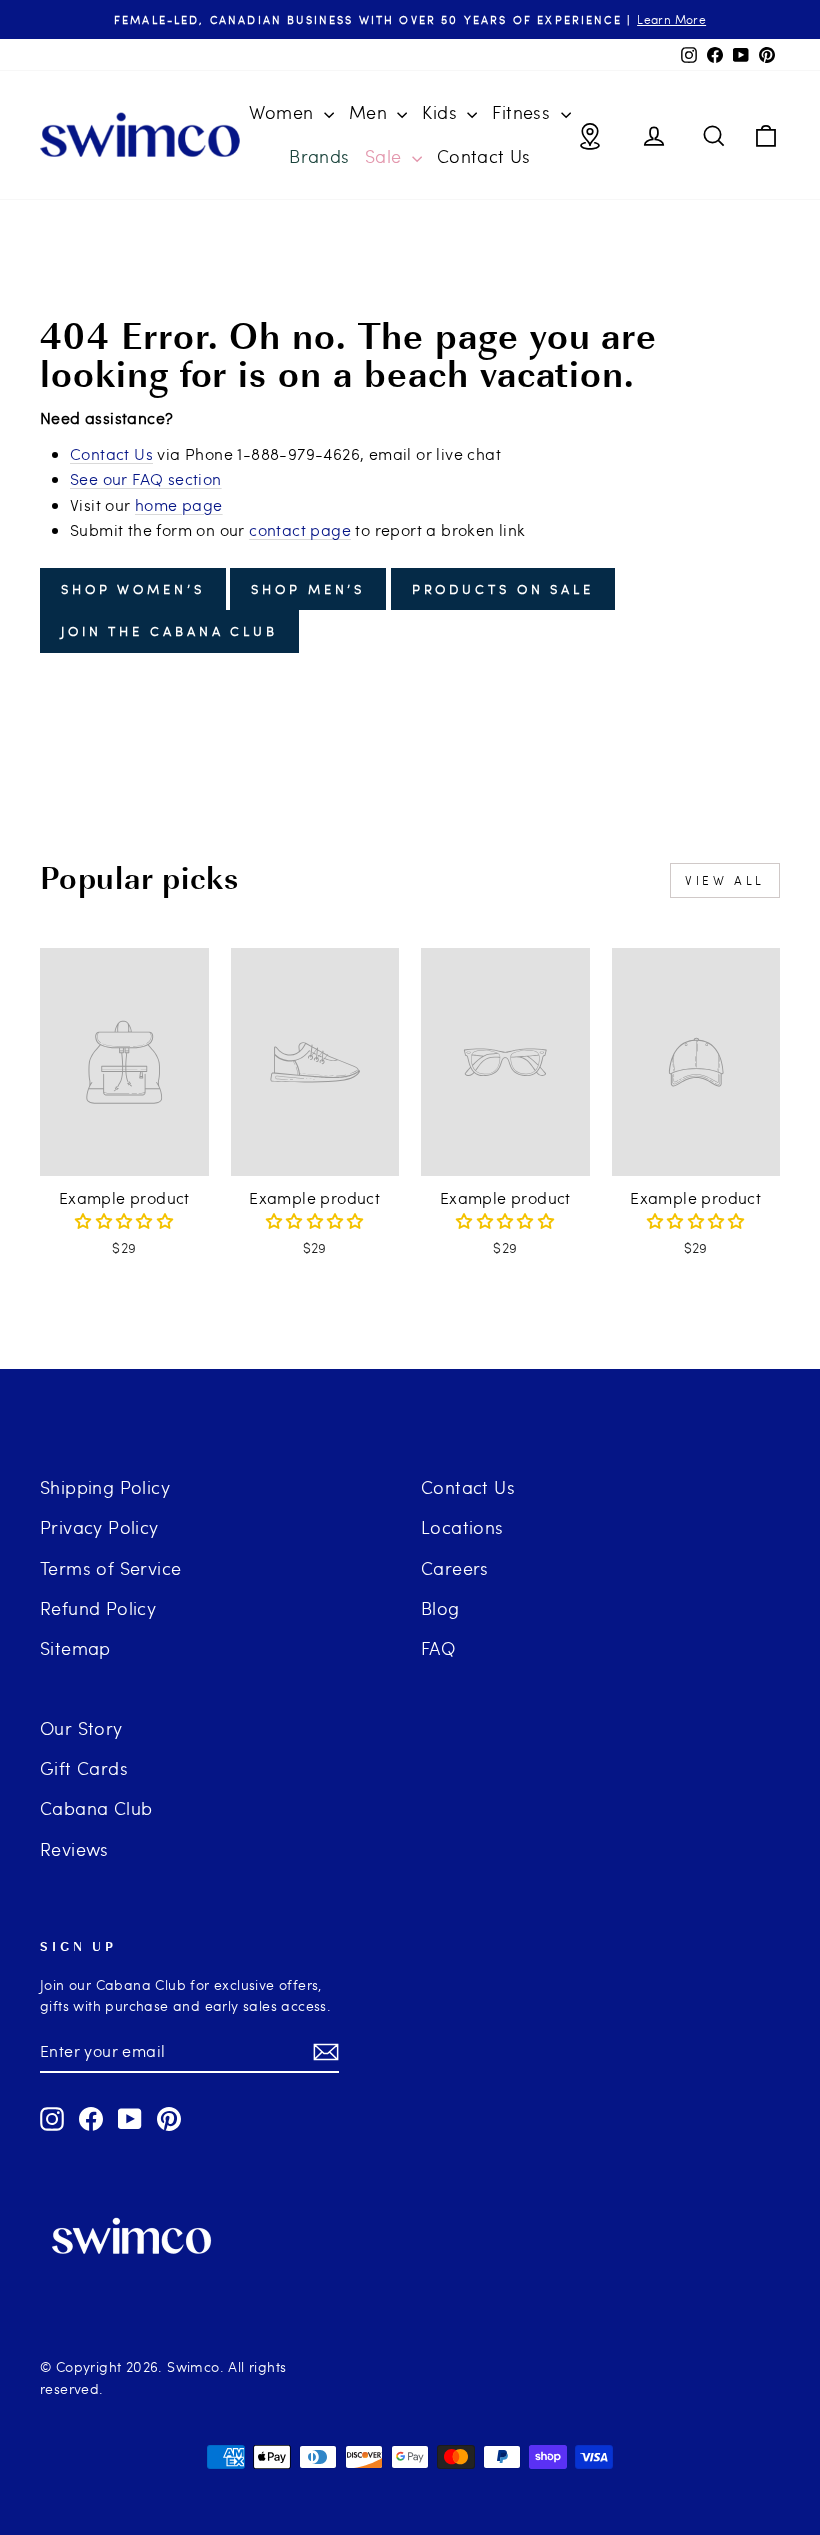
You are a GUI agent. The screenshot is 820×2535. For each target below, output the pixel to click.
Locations (462, 1526)
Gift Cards (84, 1767)
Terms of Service (110, 1567)
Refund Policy (98, 1607)
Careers (455, 1567)
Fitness (523, 111)
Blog (440, 1607)
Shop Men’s (308, 589)
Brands (319, 155)
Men (371, 111)
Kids (442, 111)
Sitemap (75, 1647)
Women (283, 111)
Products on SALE (503, 589)
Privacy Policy (99, 1526)
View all (725, 880)
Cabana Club (96, 1807)
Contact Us (484, 155)
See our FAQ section (146, 478)
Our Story (81, 1727)
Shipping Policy (105, 1486)
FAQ (438, 1647)
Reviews (74, 1848)
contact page (300, 529)
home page (179, 504)
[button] (124, 1220)
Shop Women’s (133, 589)
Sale (386, 155)
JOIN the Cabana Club (169, 631)
